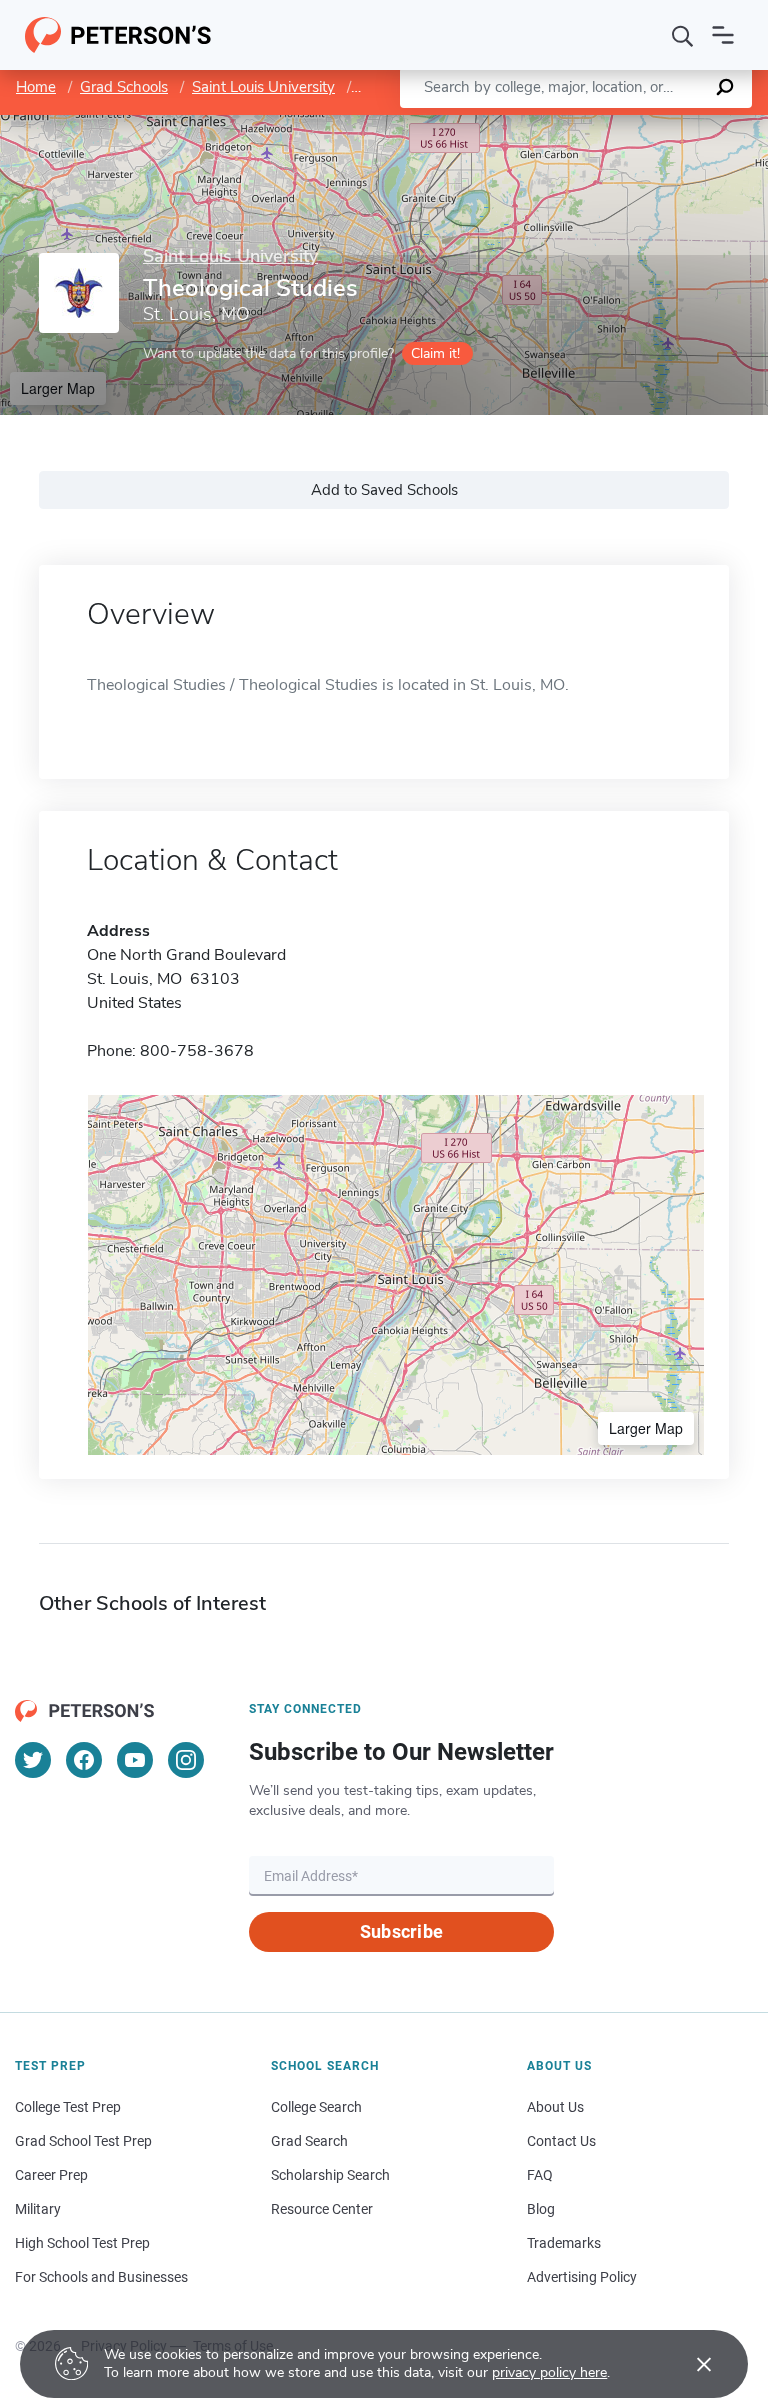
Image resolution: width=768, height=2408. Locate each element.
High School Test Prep (82, 2243)
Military (38, 2209)
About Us (555, 2107)
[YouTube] (135, 1760)
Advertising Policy (582, 2277)
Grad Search (309, 2141)
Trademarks (564, 2243)
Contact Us (561, 2141)
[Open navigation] (723, 35)
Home (36, 87)
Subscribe (401, 1931)
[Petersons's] (118, 35)
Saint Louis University (263, 87)
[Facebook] (84, 1760)
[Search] (683, 35)
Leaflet (533, 124)
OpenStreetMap (632, 124)
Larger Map (58, 388)
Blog (541, 2209)
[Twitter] (33, 1760)
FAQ (540, 2175)
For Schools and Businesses (101, 2277)
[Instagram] (186, 1760)
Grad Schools (124, 87)
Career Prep (51, 2175)
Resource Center (322, 2209)
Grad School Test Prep (83, 2141)
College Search (316, 2107)
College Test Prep (68, 2107)
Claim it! (435, 353)
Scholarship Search (330, 2175)
